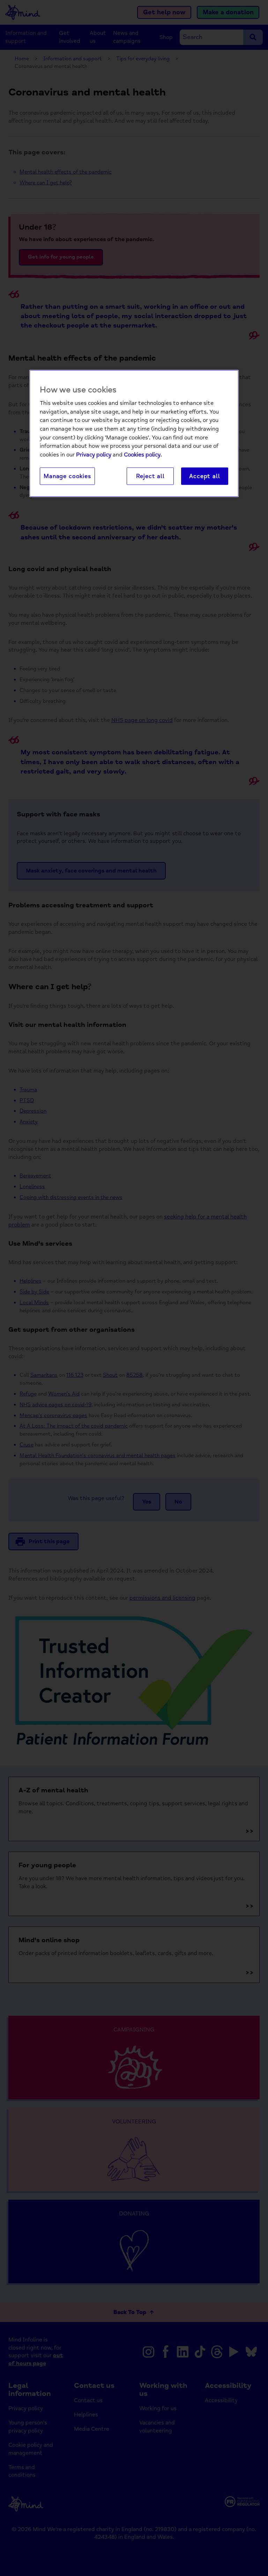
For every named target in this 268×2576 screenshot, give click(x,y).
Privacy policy (94, 454)
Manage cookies (67, 476)
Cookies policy (142, 454)
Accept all (204, 476)
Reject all (150, 476)
